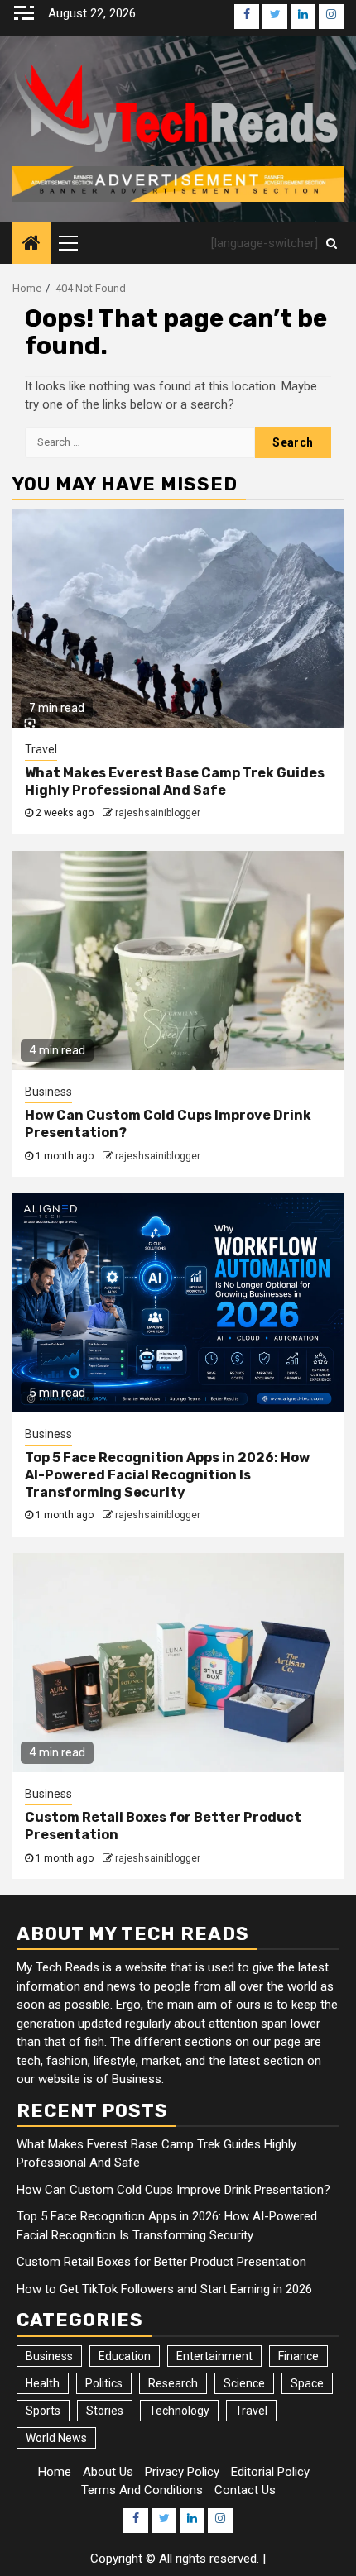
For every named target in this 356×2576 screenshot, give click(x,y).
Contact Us (245, 2490)
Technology (179, 2411)
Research (173, 2383)
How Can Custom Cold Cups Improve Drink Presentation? (173, 2190)
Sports (43, 2411)
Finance (298, 2356)
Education (125, 2356)
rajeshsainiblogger (158, 813)
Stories (105, 2411)
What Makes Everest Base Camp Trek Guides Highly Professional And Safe (175, 781)
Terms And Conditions (142, 2490)
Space (307, 2383)
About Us (108, 2472)
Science (244, 2383)
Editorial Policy (270, 2472)
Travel (41, 749)
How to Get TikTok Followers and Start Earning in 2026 (164, 2289)
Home (55, 2472)
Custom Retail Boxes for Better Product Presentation (161, 2262)
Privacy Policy (182, 2472)
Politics (104, 2383)
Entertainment (214, 2356)
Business (48, 1092)
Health (43, 2383)
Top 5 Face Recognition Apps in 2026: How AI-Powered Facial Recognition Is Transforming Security (167, 1475)
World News (56, 2438)
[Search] (332, 243)
